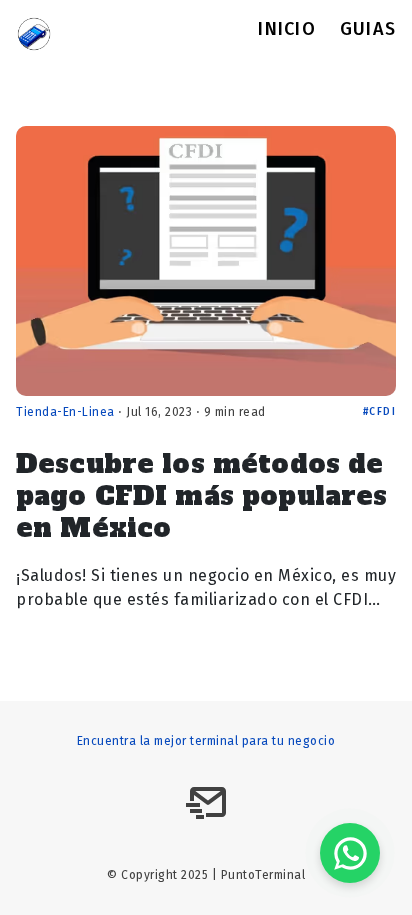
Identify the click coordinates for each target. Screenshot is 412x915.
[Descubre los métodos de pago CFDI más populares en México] (206, 261)
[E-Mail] (206, 803)
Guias (368, 30)
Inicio (287, 30)
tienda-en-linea (65, 412)
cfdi (382, 412)
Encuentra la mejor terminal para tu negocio (206, 741)
